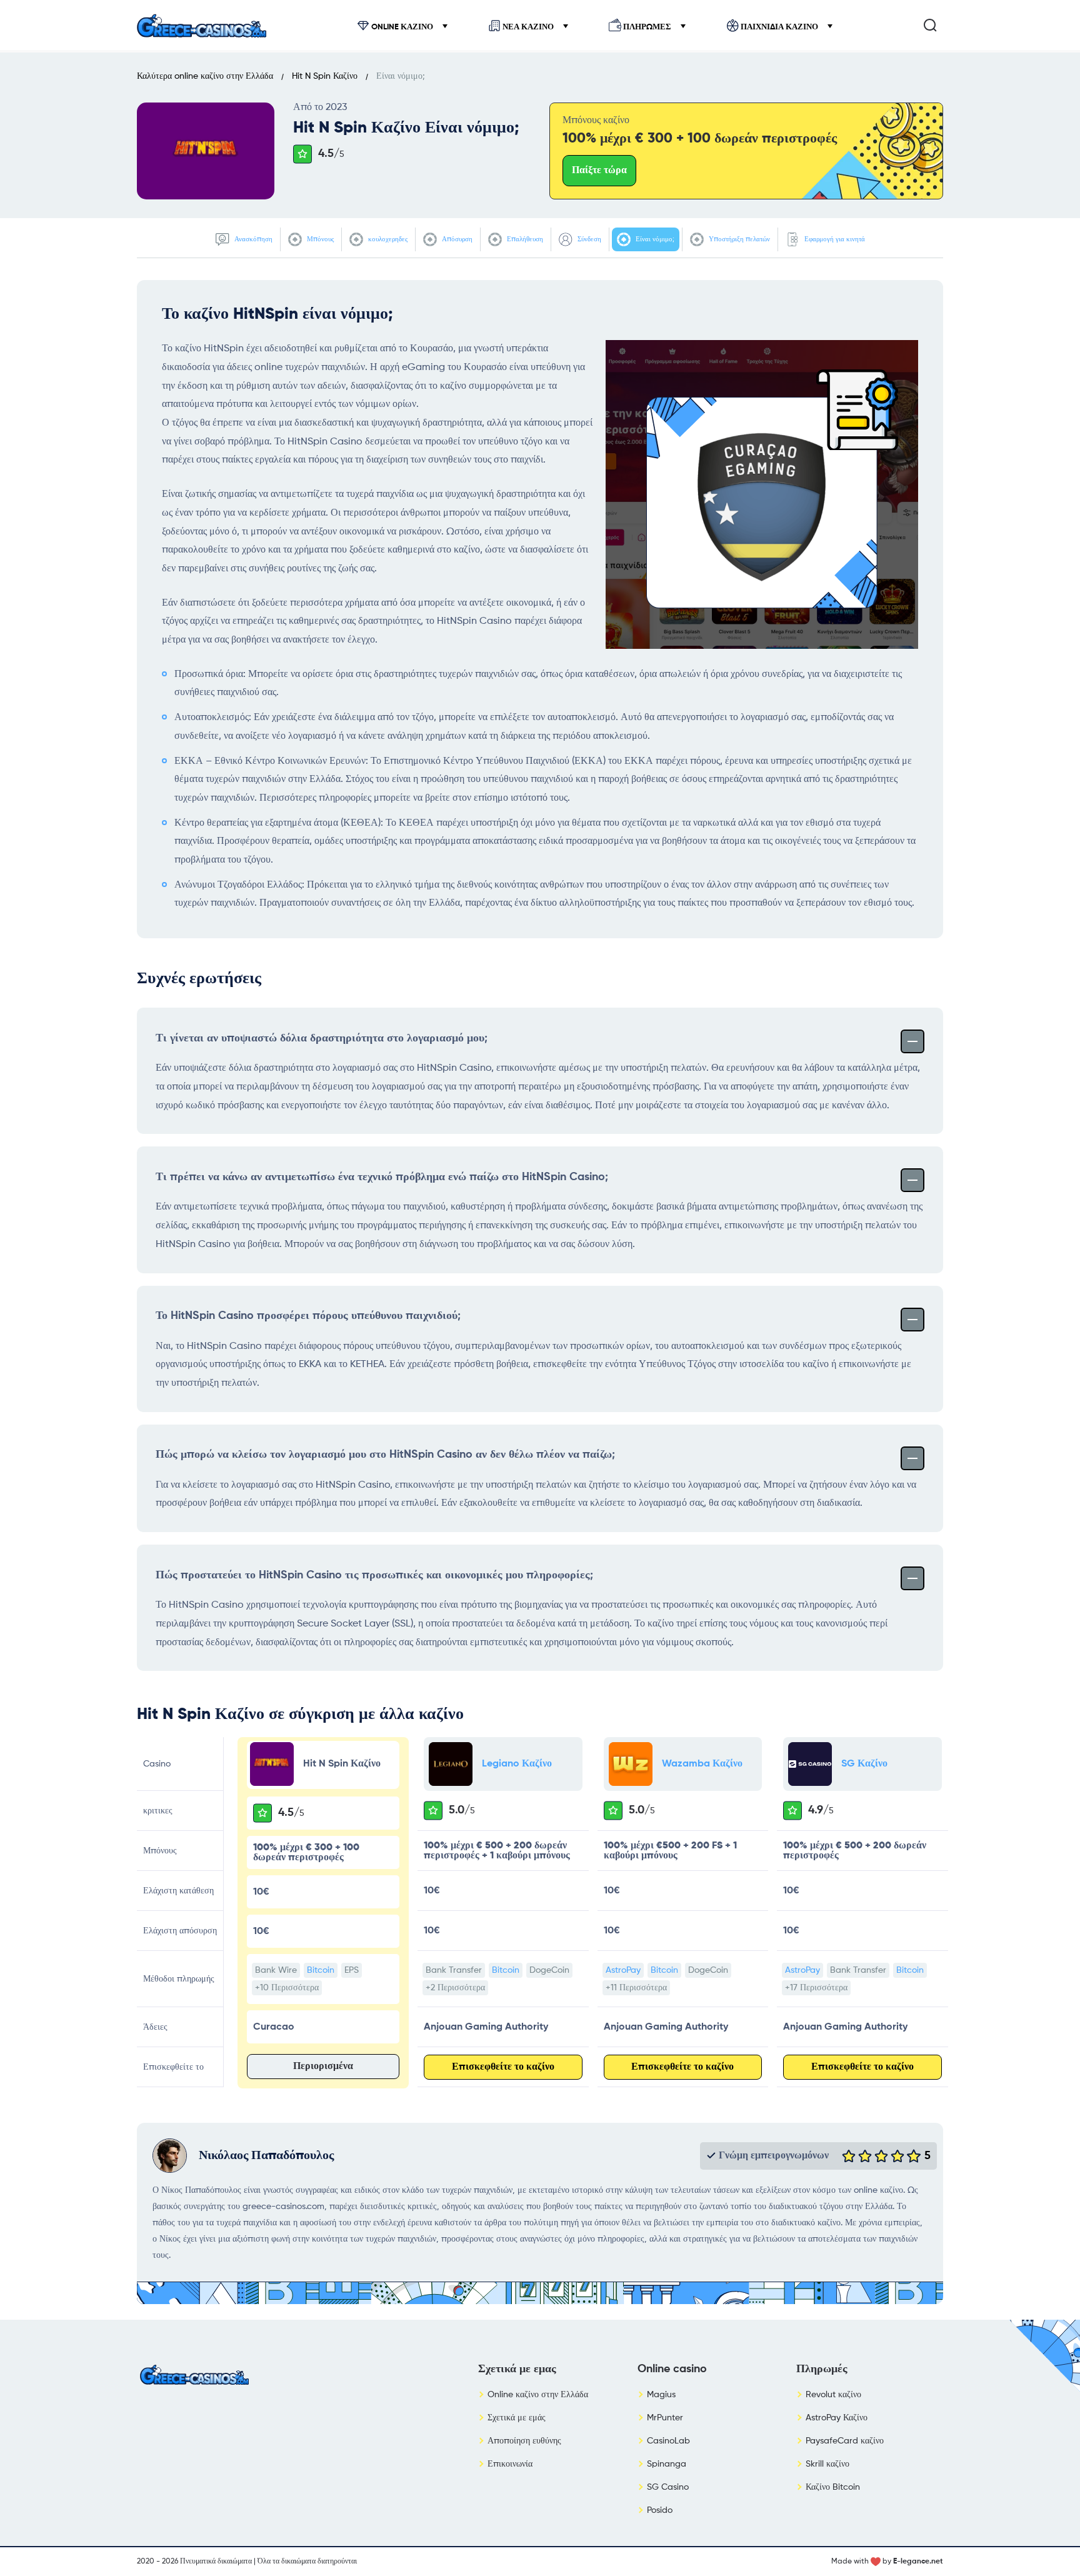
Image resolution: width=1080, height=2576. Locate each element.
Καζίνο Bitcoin (833, 2487)
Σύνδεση (588, 239)
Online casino (672, 2369)
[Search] (930, 25)
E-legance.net (918, 2562)
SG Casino (668, 2487)
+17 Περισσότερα (816, 1988)
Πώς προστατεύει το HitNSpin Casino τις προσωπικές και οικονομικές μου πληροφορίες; (374, 1575)
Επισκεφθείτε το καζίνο (503, 2067)
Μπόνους (319, 239)
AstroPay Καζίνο (837, 2418)
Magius (661, 2395)
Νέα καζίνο (528, 27)
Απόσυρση (456, 239)
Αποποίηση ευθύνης (524, 2441)
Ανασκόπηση (252, 239)
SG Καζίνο (864, 1764)
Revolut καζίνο (833, 2395)
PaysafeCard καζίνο (845, 2441)
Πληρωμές (647, 27)
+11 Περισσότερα (636, 1988)
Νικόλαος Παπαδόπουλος (266, 2156)
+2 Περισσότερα (455, 1988)
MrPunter (665, 2418)
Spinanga (667, 2464)
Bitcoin (321, 1970)
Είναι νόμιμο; (654, 239)
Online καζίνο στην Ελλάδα (538, 2395)
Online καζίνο (402, 27)
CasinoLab (668, 2441)
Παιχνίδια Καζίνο (779, 27)
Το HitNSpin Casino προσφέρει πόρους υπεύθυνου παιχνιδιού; (308, 1316)
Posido (660, 2510)
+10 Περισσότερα (287, 1988)
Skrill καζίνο (827, 2464)
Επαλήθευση (524, 239)
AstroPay (623, 1970)
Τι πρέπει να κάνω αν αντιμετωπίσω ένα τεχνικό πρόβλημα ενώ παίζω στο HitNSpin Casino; (382, 1177)
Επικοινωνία (510, 2464)
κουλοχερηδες (387, 239)
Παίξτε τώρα (599, 171)
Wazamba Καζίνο (702, 1764)
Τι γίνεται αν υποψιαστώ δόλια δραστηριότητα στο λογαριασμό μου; (322, 1038)
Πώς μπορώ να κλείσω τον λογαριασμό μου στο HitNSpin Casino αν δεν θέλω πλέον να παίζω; (385, 1455)
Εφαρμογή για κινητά (834, 239)
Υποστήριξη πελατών (738, 239)
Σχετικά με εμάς (517, 2418)
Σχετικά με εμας (517, 2369)
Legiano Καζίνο (517, 1764)
